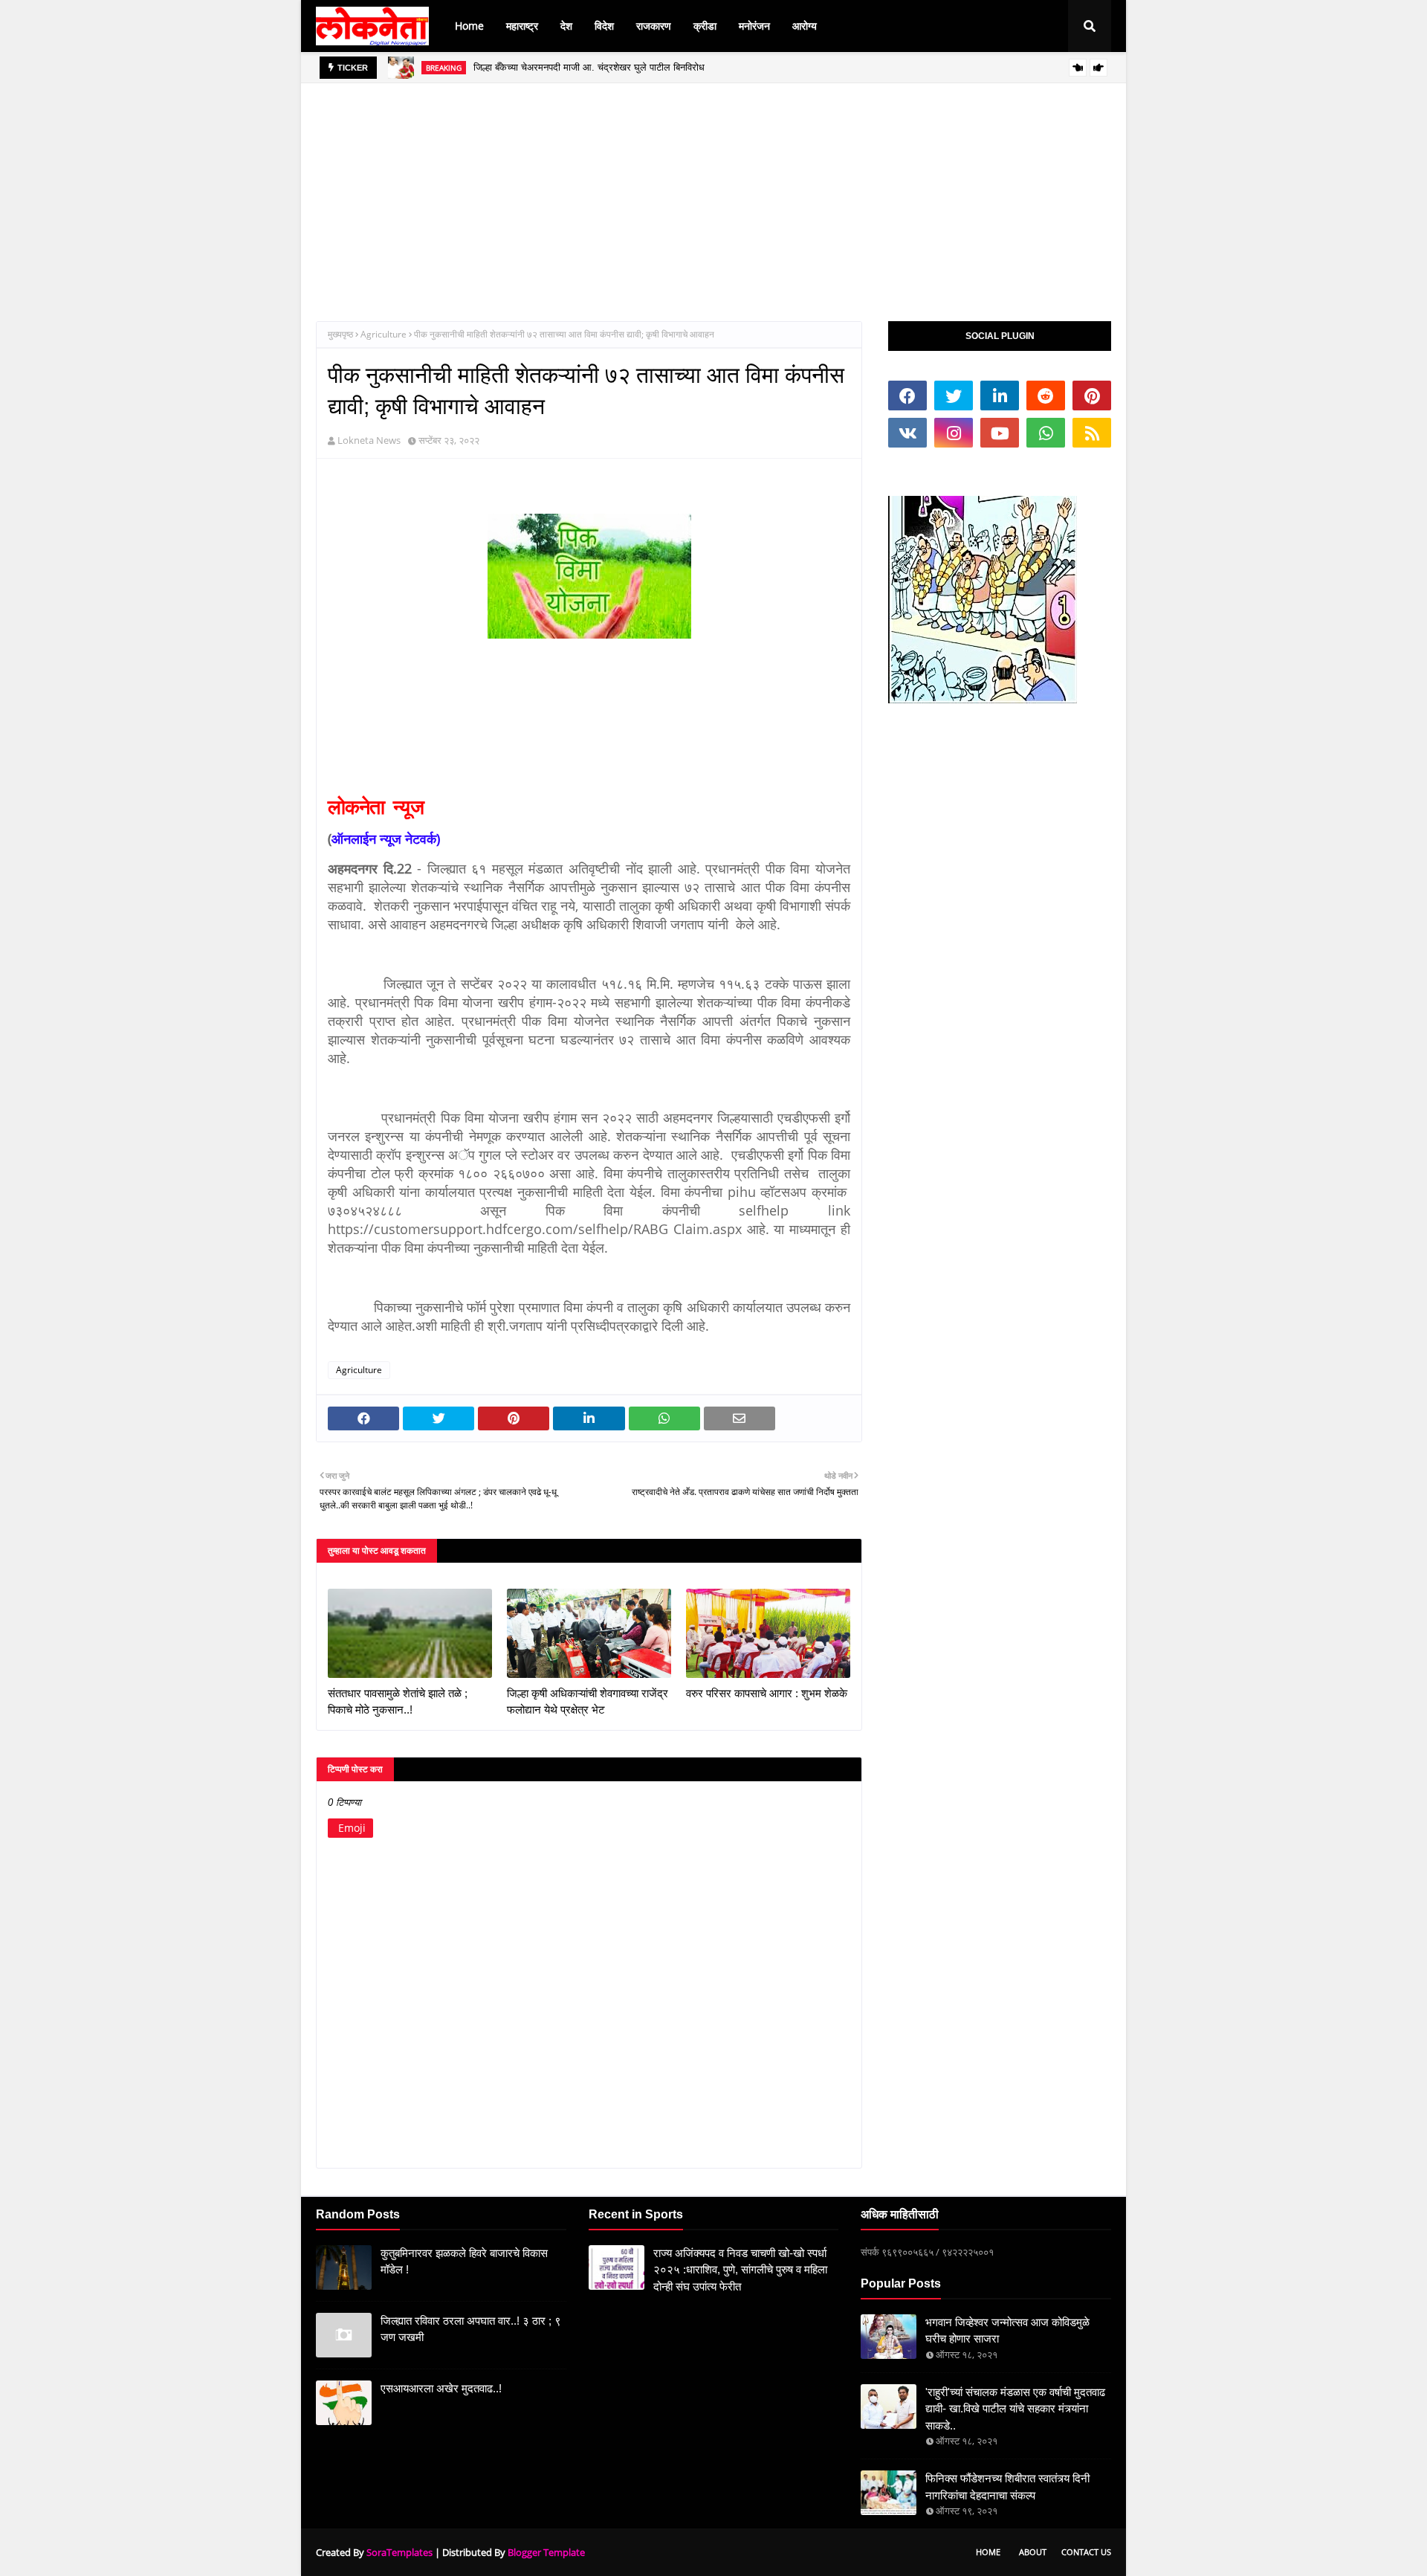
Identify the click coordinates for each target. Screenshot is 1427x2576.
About (1033, 2552)
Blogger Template (546, 2552)
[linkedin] (1000, 396)
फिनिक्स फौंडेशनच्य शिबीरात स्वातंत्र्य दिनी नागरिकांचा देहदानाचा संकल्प (1007, 2487)
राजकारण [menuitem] (654, 26)
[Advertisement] (713, 187)
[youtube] (1000, 433)
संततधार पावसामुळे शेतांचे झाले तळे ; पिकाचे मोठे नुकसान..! (398, 1702)
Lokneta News (369, 440)
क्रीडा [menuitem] (705, 26)
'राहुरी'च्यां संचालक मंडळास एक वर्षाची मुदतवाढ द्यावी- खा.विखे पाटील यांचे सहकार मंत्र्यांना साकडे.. (1015, 2409)
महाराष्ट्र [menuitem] (522, 26)
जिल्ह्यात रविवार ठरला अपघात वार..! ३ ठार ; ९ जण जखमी (471, 2329)
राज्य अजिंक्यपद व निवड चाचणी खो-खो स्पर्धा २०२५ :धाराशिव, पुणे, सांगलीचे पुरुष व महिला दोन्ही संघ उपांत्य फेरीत (740, 2270)
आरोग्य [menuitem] (805, 26)
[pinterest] (1092, 396)
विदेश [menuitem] (604, 26)
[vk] (907, 433)
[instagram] (954, 433)
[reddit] (1046, 396)
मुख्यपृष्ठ (340, 334)
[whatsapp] (1046, 433)
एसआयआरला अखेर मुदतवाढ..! (441, 2388)
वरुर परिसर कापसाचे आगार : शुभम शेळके (767, 1693)
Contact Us (1086, 2552)
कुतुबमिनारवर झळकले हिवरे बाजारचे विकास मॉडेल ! (464, 2262)
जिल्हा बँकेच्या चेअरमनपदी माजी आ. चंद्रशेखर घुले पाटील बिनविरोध (589, 67)
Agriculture (384, 334)
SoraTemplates (399, 2552)
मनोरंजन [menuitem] (754, 26)
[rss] (1092, 433)
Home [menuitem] (469, 26)
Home (988, 2552)
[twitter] (954, 396)
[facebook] (907, 396)
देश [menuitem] (566, 26)
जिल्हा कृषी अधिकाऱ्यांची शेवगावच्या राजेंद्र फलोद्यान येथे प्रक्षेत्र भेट (588, 1702)
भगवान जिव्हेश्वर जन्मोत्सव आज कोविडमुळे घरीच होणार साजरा (1007, 2331)
